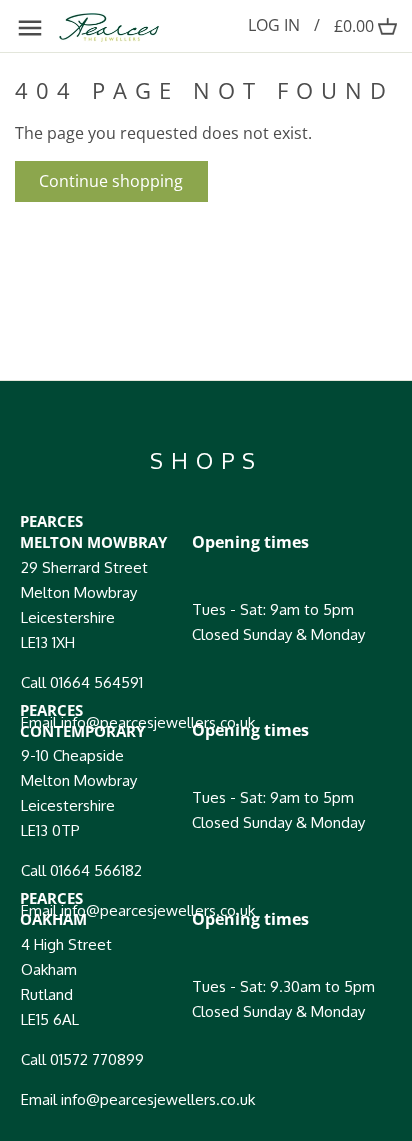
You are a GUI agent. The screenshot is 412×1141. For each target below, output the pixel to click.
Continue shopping (111, 181)
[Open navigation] (30, 28)
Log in (274, 25)
